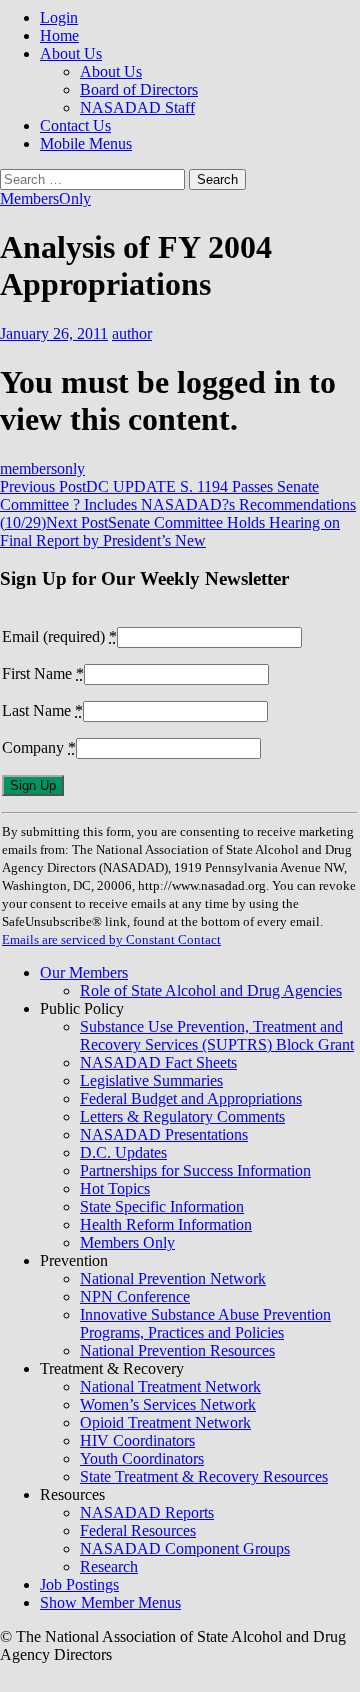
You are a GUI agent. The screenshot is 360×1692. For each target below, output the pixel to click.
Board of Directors (139, 89)
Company (39, 747)
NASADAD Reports (147, 1512)
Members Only (127, 1242)
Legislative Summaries (151, 1080)
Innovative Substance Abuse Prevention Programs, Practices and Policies (205, 1323)
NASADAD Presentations (164, 1134)
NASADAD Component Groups (185, 1548)
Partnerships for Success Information (195, 1170)
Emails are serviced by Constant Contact (111, 939)
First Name (43, 673)
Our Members (84, 972)
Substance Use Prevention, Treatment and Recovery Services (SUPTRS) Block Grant (217, 1035)
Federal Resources (138, 1530)
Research (109, 1566)
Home (59, 35)
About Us (71, 53)
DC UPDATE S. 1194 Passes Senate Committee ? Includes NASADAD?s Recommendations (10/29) (178, 504)
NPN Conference (135, 1296)
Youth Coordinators (142, 1458)
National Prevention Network (173, 1278)
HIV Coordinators (137, 1440)
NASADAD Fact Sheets (158, 1062)
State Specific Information (162, 1206)
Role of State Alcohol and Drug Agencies (211, 990)
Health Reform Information (166, 1224)
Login (59, 17)
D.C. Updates (123, 1152)
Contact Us (75, 125)
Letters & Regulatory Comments (182, 1116)
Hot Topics (115, 1188)
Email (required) (59, 636)
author (132, 333)
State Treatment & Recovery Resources (204, 1476)
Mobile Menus (86, 143)
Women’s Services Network (168, 1404)
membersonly (42, 468)
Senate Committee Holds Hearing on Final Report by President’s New (170, 531)
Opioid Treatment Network (165, 1422)
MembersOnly (45, 198)
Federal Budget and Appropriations (191, 1098)
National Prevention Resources (177, 1350)
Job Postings (79, 1584)
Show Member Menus (110, 1602)
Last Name (42, 710)
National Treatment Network (170, 1386)
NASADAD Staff (137, 107)
